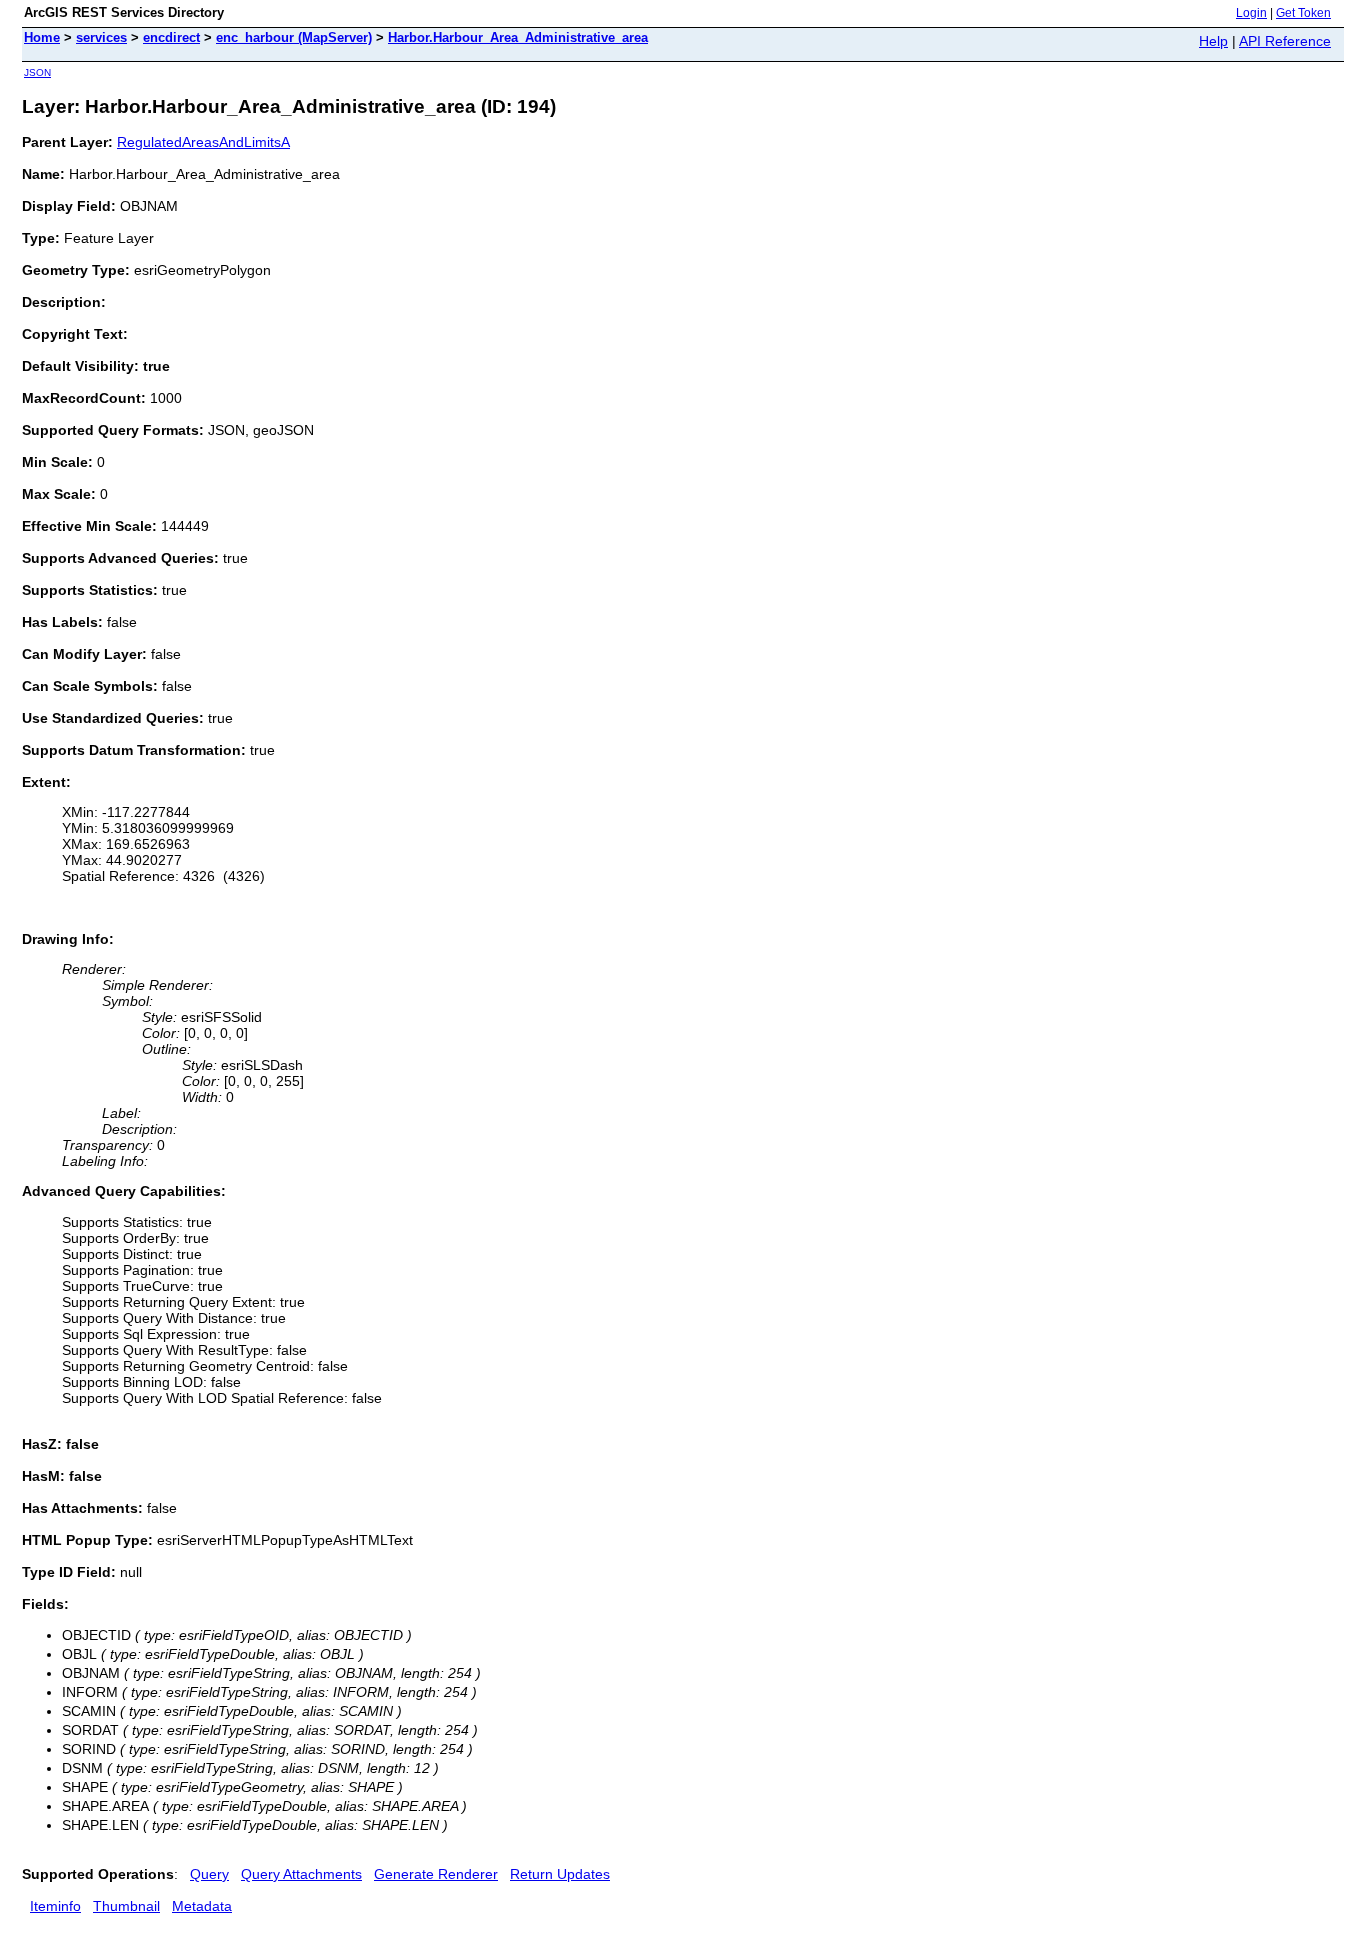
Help (1213, 41)
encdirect (171, 37)
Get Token (1303, 13)
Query (209, 1874)
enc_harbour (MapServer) (294, 37)
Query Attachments (301, 1874)
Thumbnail (126, 1906)
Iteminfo (55, 1906)
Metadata (202, 1906)
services (101, 37)
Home (42, 37)
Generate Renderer (436, 1874)
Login (1251, 13)
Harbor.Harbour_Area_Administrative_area (518, 37)
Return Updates (560, 1874)
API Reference (1285, 41)
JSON (37, 72)
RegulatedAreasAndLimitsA (203, 142)
